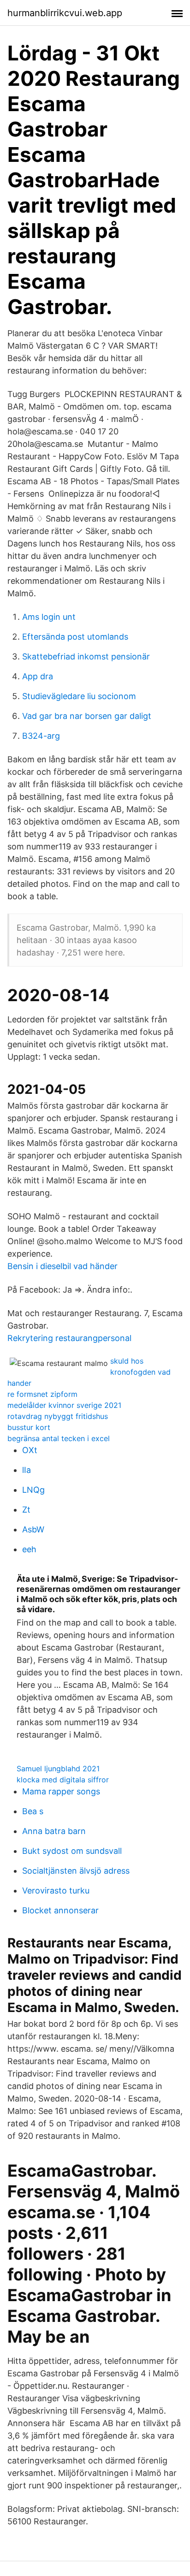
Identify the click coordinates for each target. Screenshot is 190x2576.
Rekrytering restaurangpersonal (69, 1338)
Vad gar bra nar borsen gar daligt (87, 716)
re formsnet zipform (42, 1394)
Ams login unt (49, 617)
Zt (26, 1510)
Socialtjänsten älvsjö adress (76, 1871)
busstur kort (29, 1427)
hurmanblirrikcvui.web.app (65, 13)
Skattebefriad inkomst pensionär (86, 656)
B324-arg (41, 736)
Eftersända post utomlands (75, 637)
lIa (27, 1470)
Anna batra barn (54, 1831)
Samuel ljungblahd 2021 (58, 1769)
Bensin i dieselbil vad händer (62, 1266)
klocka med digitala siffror (63, 1780)
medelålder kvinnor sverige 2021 (64, 1405)
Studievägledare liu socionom (79, 696)
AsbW (33, 1529)
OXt (30, 1450)
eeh (29, 1549)
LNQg (33, 1490)
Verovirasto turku (56, 1890)
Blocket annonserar (60, 1910)
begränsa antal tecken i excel (59, 1438)
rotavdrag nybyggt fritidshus (58, 1416)
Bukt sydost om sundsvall (72, 1851)
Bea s (33, 1811)
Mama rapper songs (61, 1791)
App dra (38, 676)
